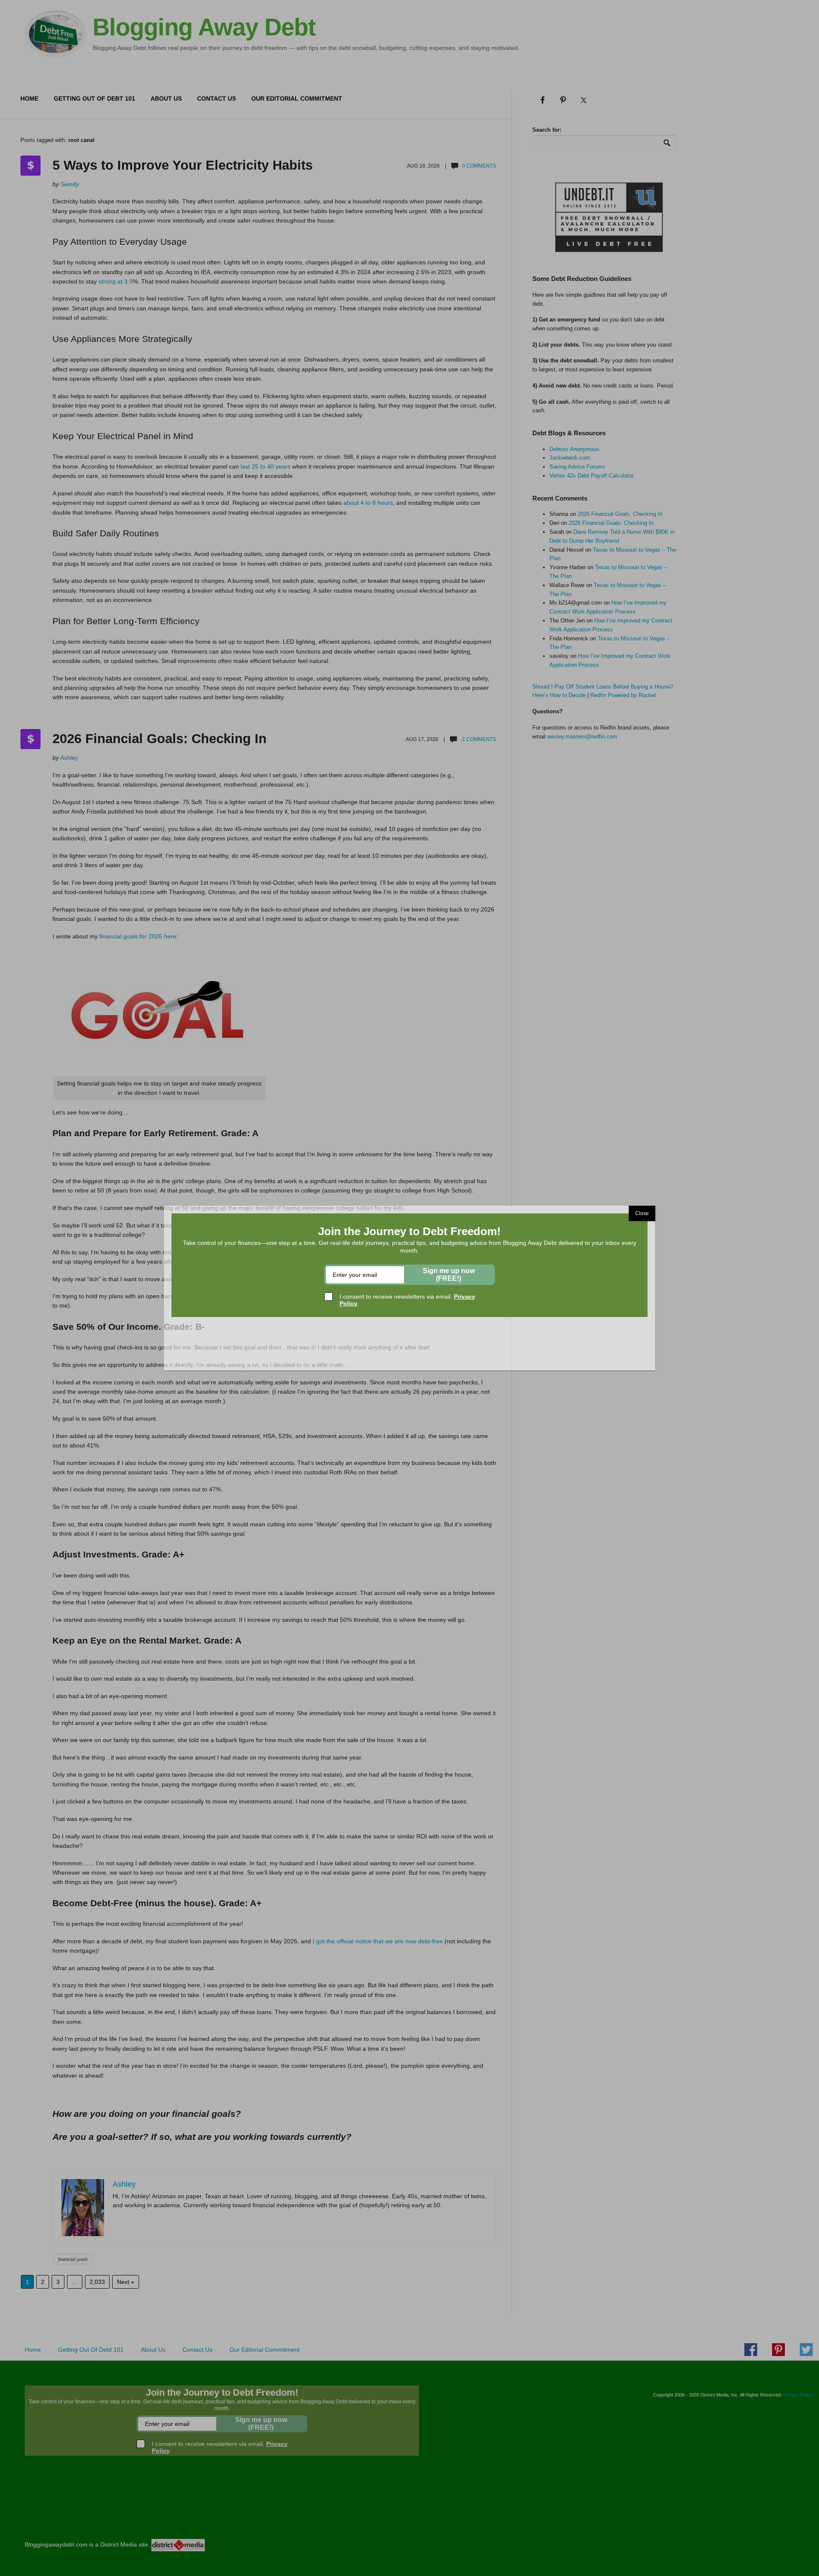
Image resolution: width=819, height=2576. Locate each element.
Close (642, 1213)
